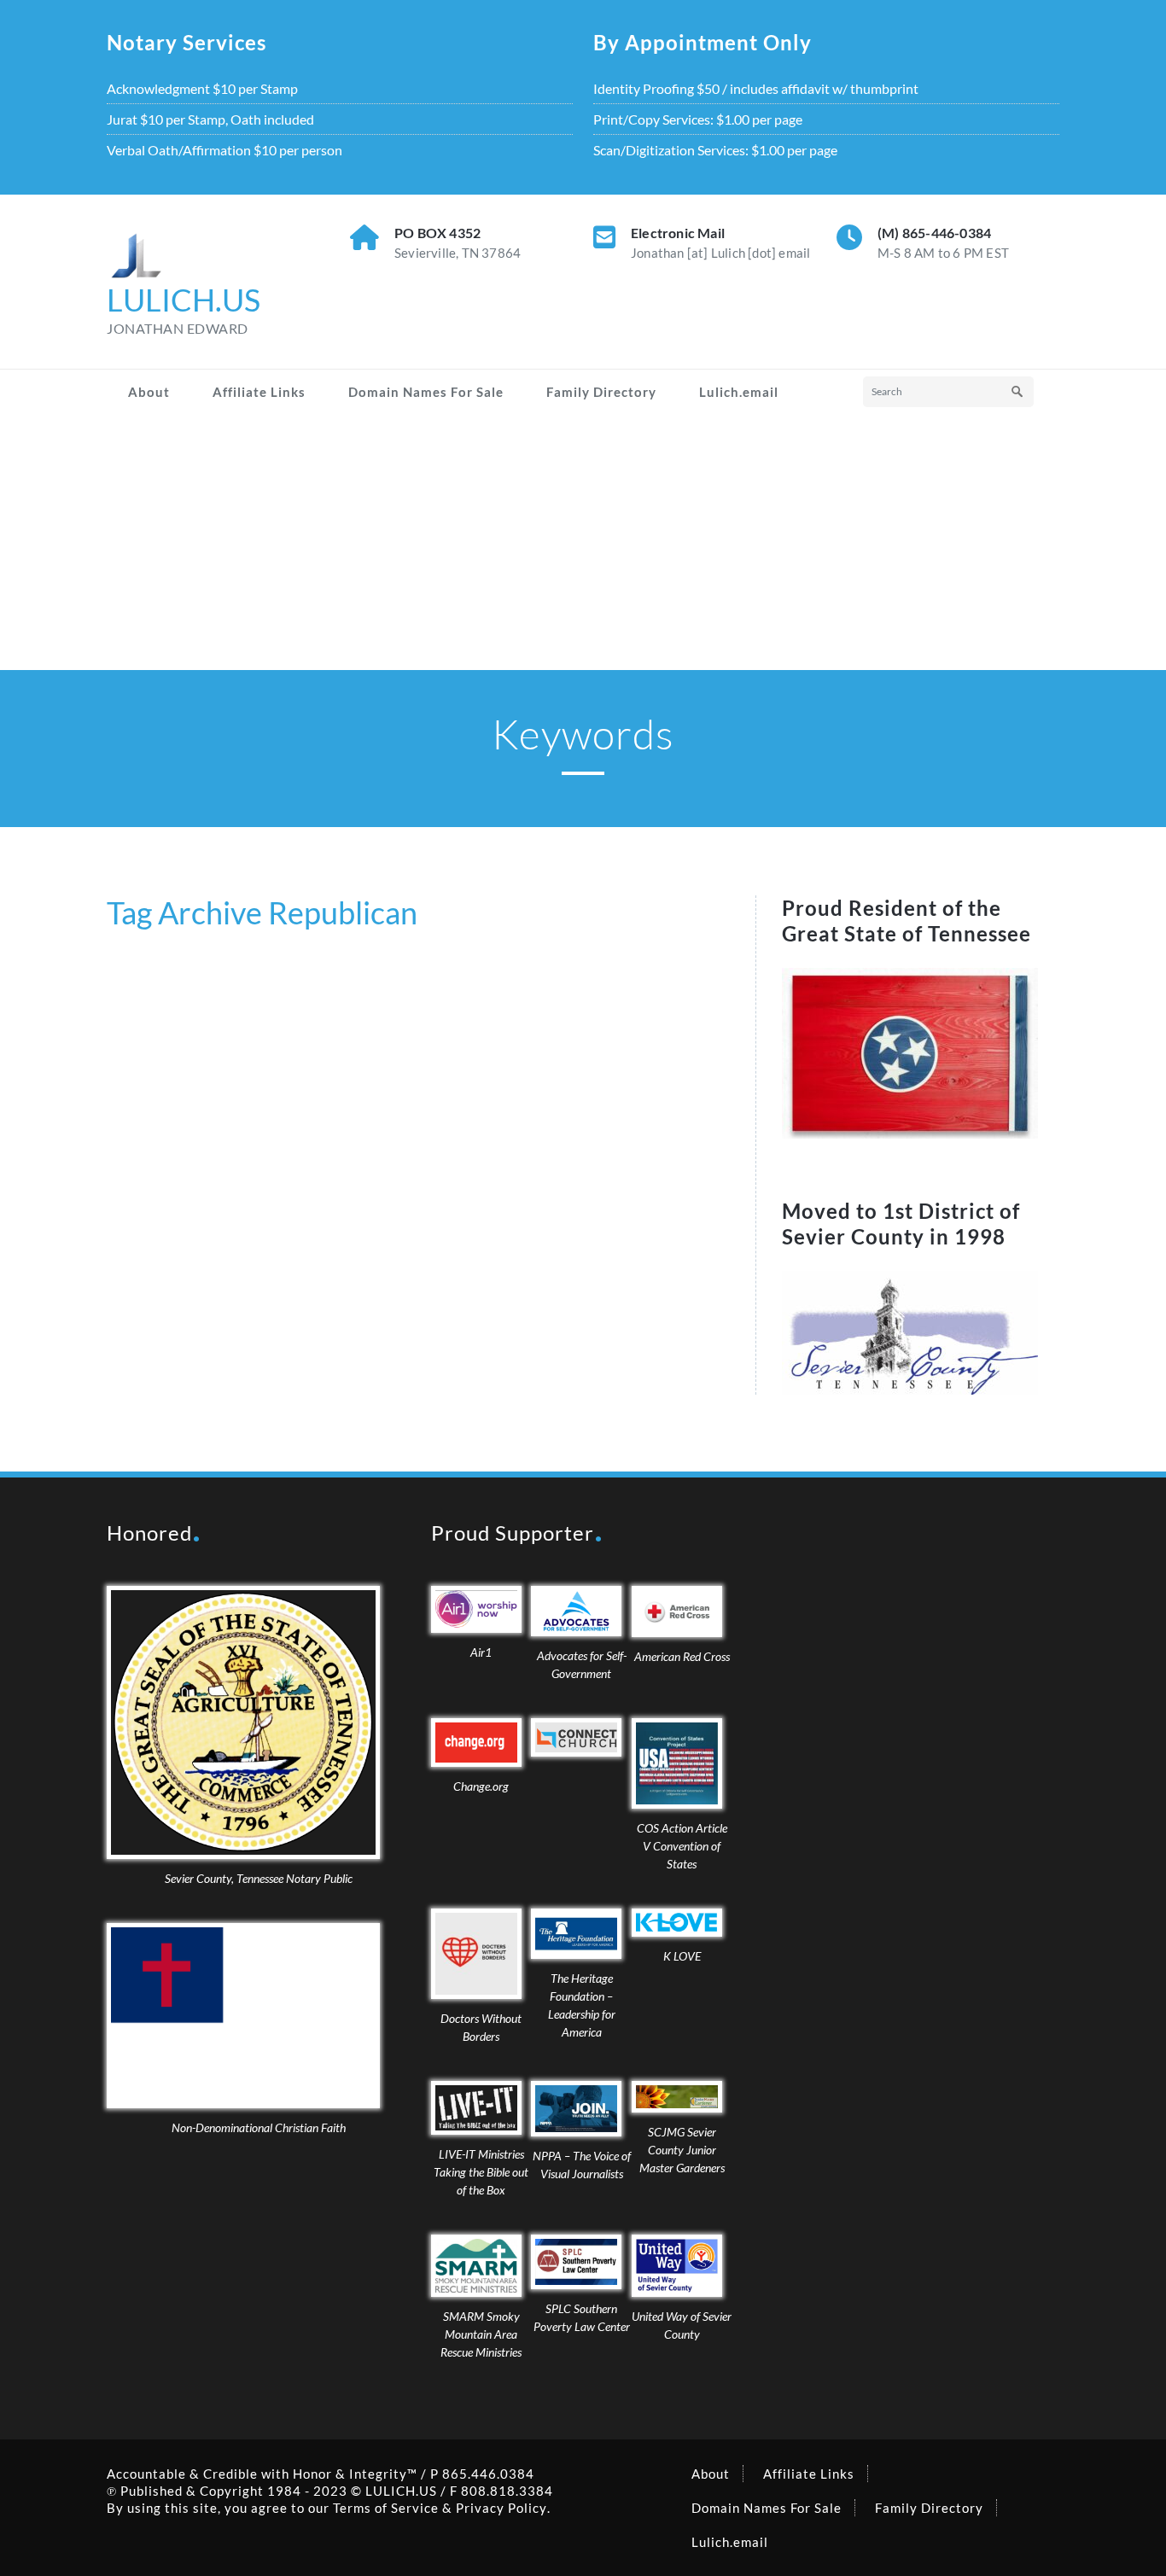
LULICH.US (401, 2491)
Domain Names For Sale (426, 392)
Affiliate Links (259, 392)
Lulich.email (739, 392)
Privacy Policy (501, 2508)
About (149, 392)
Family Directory (601, 392)
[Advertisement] (583, 542)
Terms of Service (386, 2508)
